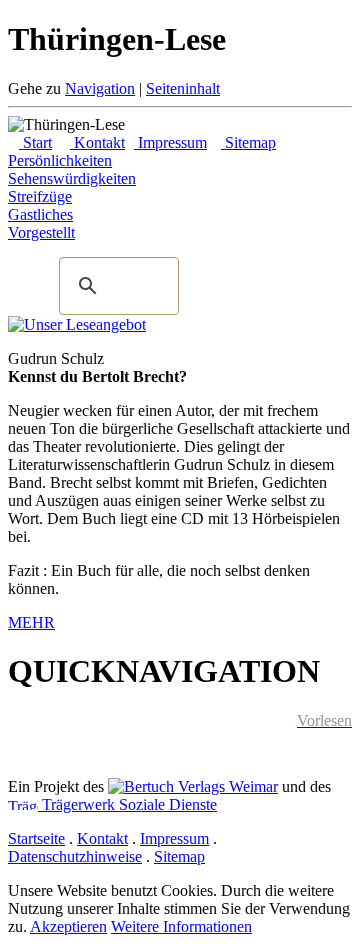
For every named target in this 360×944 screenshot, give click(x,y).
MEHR (31, 622)
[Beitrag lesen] (77, 324)
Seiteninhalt (183, 88)
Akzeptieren (68, 926)
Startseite (36, 838)
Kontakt (97, 142)
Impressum (170, 142)
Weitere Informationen (181, 926)
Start (35, 142)
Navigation (100, 88)
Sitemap (248, 142)
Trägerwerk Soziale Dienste (127, 804)
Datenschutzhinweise (75, 856)
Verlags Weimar (226, 786)
